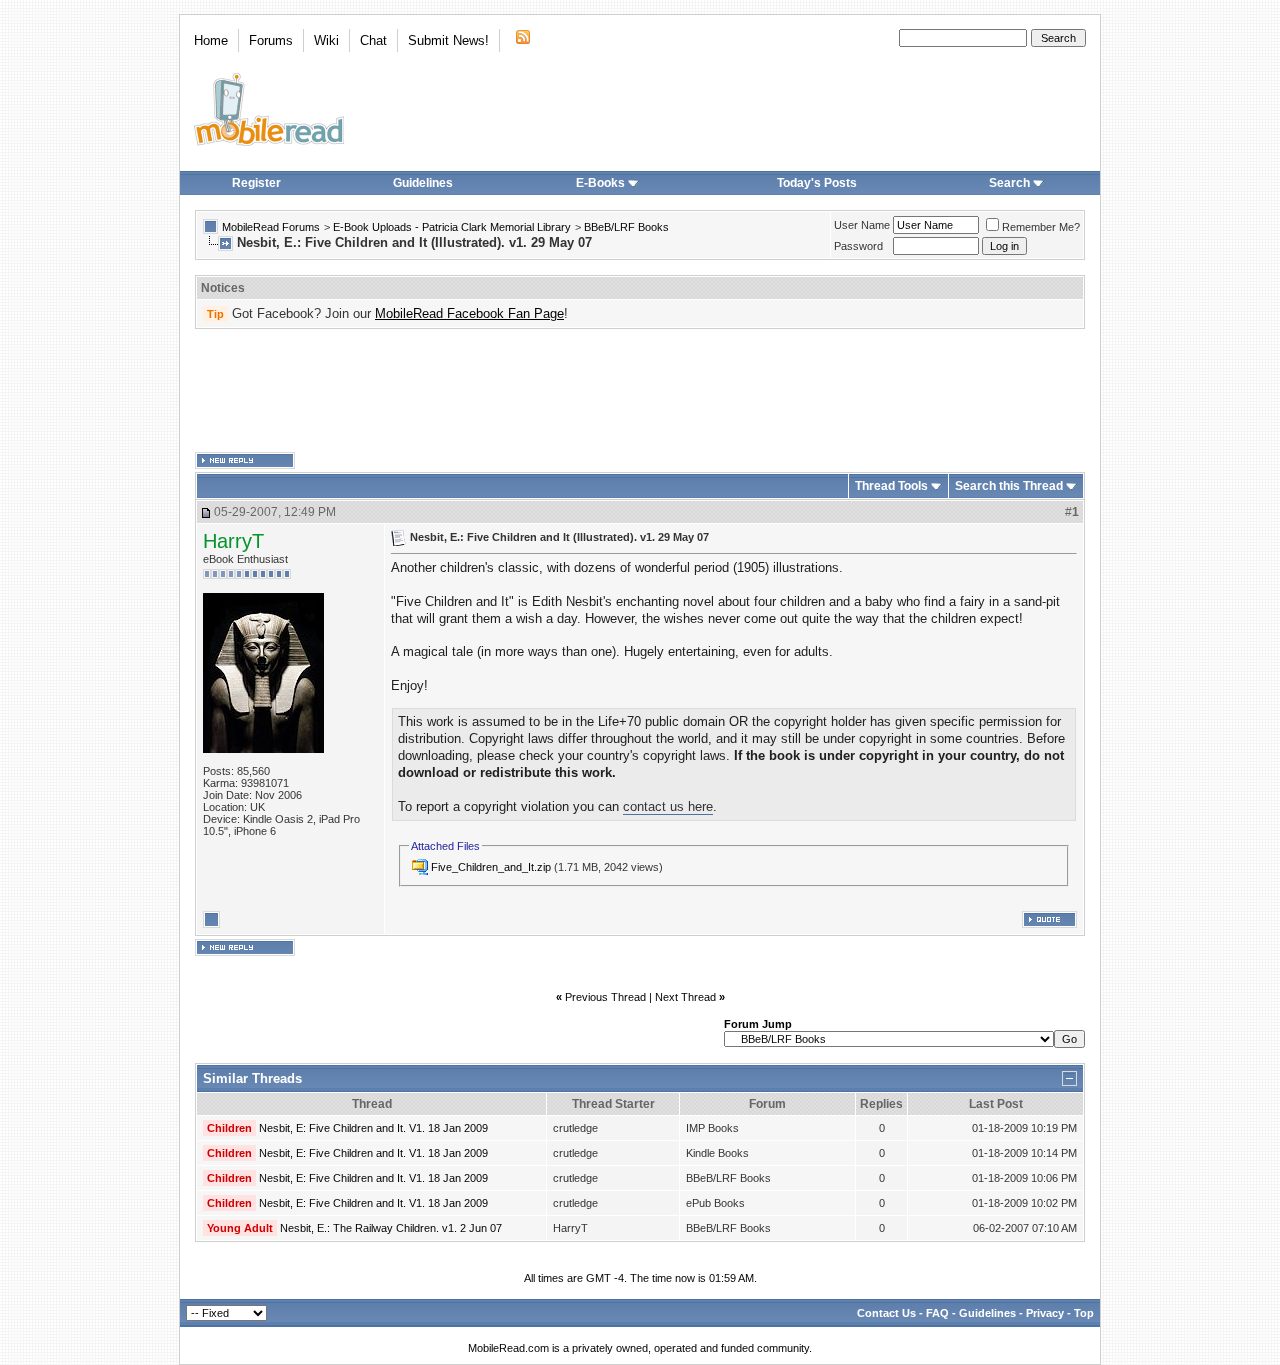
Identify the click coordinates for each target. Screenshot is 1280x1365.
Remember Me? (1041, 227)
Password (858, 246)
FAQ (937, 1313)
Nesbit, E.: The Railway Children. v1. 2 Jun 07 (391, 1228)
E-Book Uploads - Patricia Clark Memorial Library (452, 227)
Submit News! (448, 40)
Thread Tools (891, 486)
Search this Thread (1009, 486)
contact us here (668, 806)
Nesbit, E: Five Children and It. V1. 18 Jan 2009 (373, 1128)
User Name (862, 225)
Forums (271, 40)
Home (211, 40)
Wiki (326, 40)
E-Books (600, 183)
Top (1084, 1313)
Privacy (1045, 1313)
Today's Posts (817, 183)
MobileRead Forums (271, 227)
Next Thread (685, 997)
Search (1009, 183)
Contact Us (886, 1313)
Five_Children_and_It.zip (491, 867)
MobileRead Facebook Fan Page (469, 313)
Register (256, 183)
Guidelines (423, 183)
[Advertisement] (640, 391)
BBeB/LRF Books (626, 227)
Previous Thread (605, 997)
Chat (373, 40)
